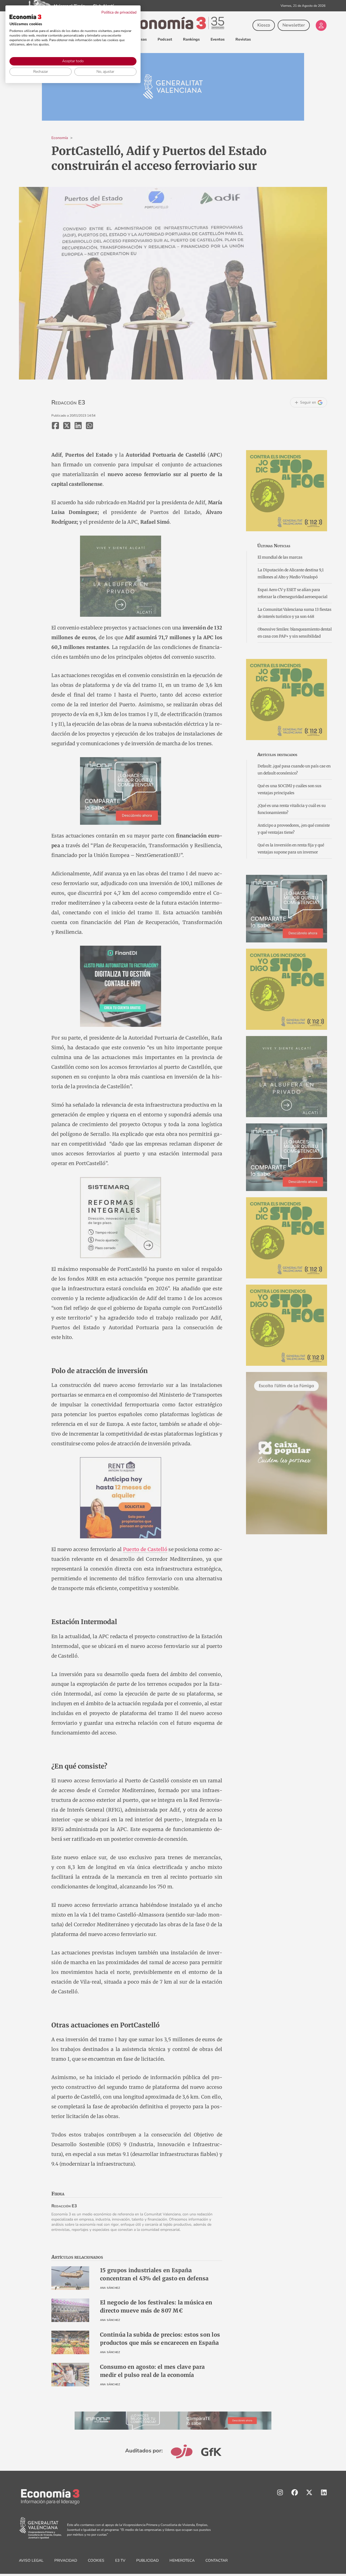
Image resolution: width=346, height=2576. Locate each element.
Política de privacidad (119, 12)
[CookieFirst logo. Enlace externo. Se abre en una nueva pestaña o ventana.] (25, 17)
